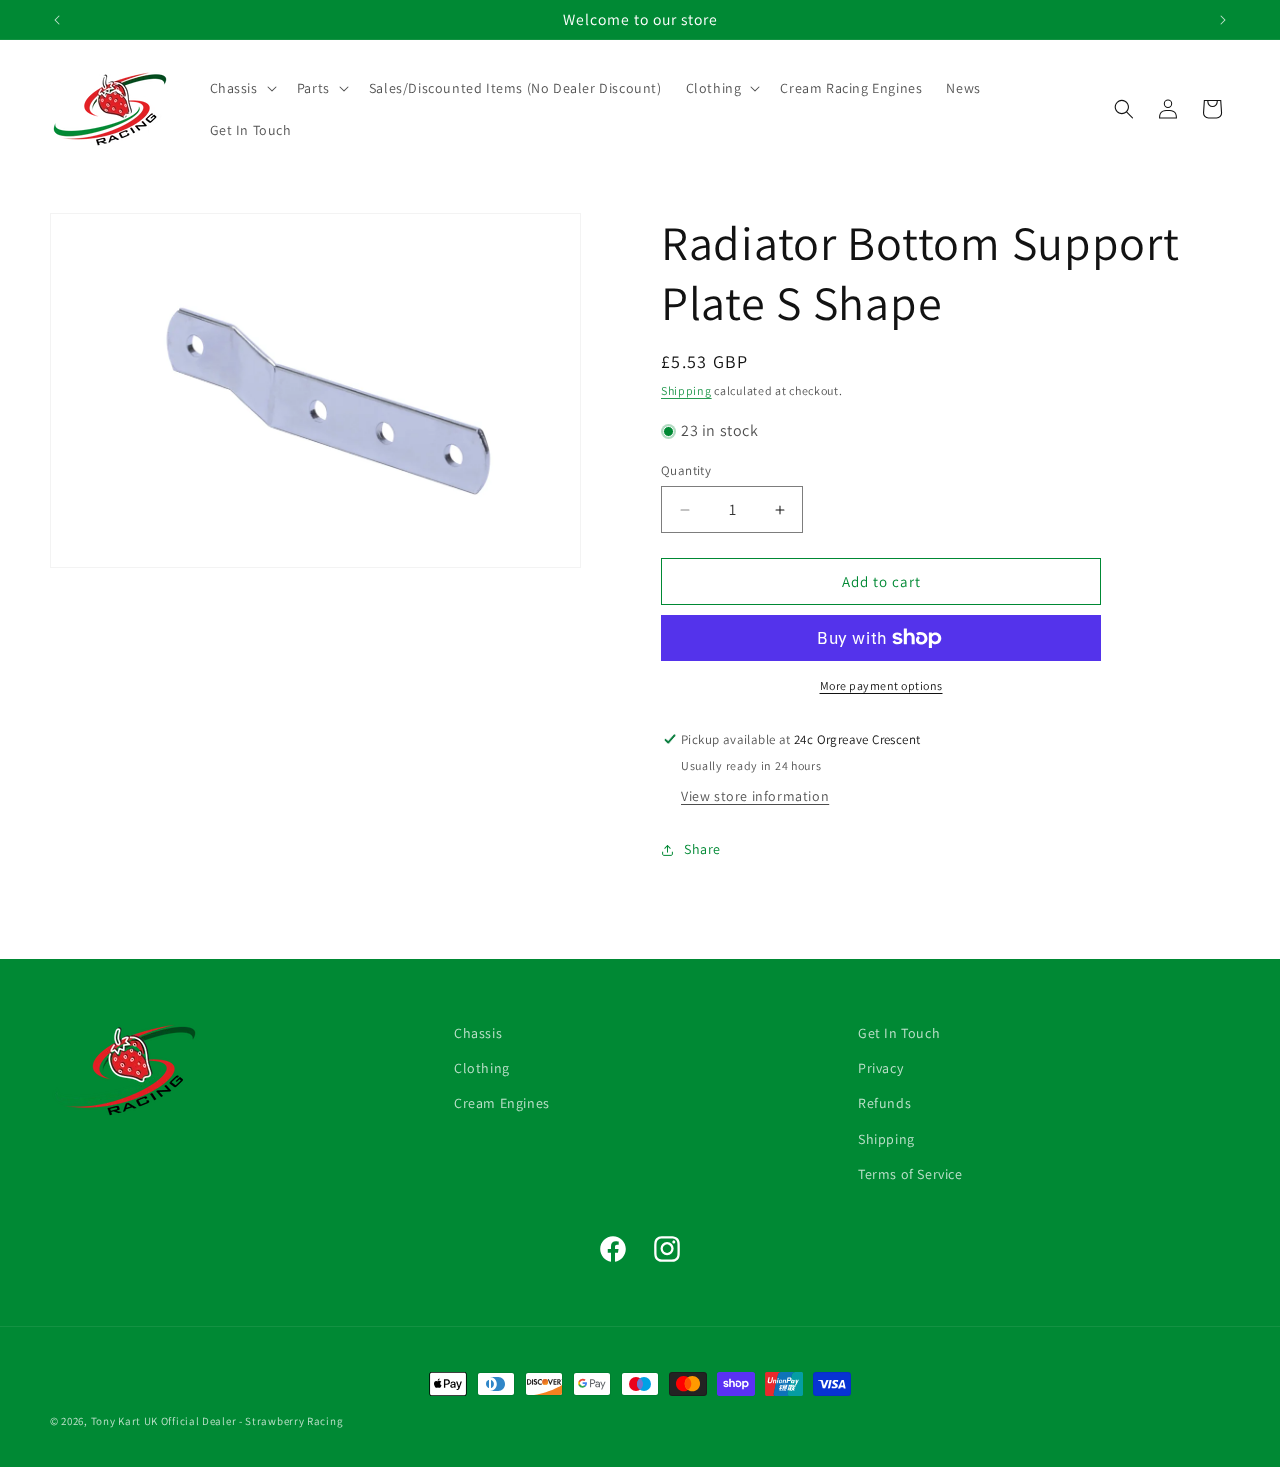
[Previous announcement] (57, 20)
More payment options (881, 685)
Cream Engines (502, 1103)
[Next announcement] (1223, 20)
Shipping (686, 390)
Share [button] (702, 849)
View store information (755, 796)
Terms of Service (910, 1174)
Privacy (880, 1068)
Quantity (686, 470)
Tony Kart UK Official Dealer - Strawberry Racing (217, 1421)
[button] (241, 88)
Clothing (482, 1068)
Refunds (884, 1103)
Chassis (478, 1033)
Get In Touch (899, 1033)
